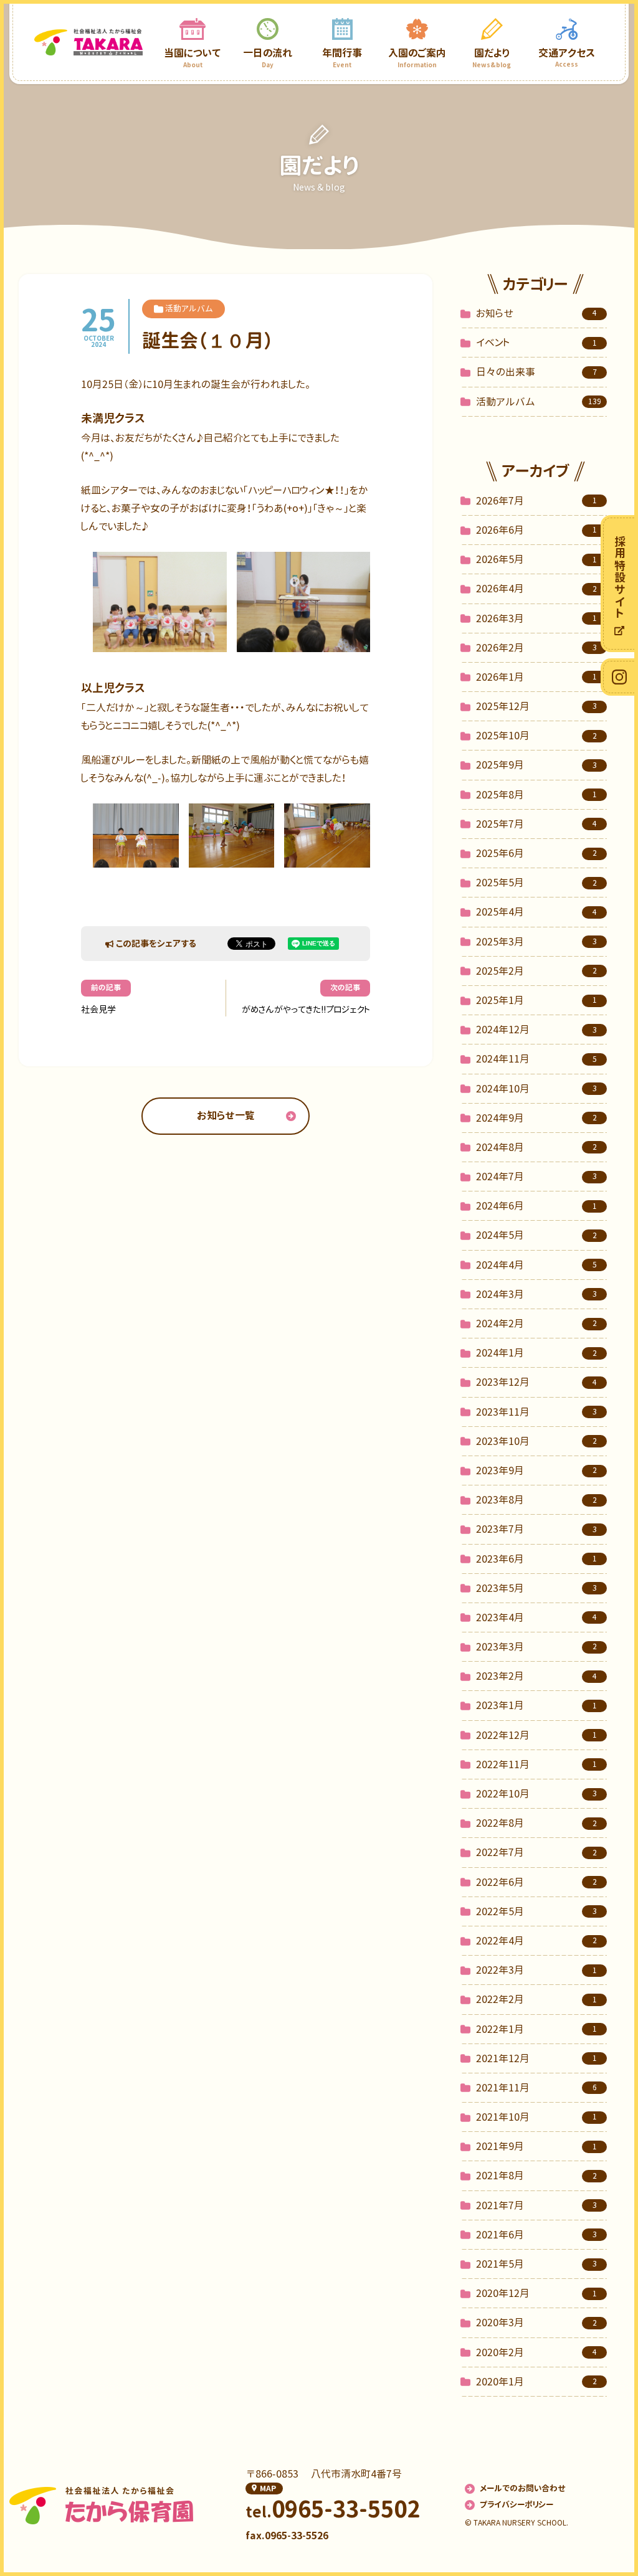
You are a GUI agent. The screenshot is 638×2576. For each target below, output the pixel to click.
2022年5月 (536, 1911)
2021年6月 (536, 2235)
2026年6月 (536, 530)
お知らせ (536, 313)
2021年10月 (536, 2117)
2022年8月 (536, 1823)
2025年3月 (536, 942)
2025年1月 (536, 1000)
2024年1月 (536, 1353)
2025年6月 (536, 853)
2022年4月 (536, 1941)
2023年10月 (536, 1441)
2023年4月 (536, 1617)
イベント (536, 343)
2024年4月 (536, 1265)
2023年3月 (536, 1647)
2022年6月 (536, 1882)
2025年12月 (536, 706)
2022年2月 (536, 1999)
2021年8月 (536, 2176)
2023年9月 (536, 1470)
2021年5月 (536, 2264)
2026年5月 (536, 559)
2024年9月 (536, 1118)
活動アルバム (539, 402)
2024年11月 (536, 1059)
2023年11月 (536, 1412)
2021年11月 (536, 2088)
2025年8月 (536, 795)
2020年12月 (536, 2293)
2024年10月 (536, 1089)
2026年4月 (536, 589)
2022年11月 (536, 1764)
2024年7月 (536, 1177)
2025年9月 (536, 765)
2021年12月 (536, 2058)
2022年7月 (536, 1852)
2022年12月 (536, 1735)
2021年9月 (536, 2146)
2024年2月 (536, 1324)
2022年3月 (536, 1970)
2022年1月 (536, 2029)
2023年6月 (536, 1559)
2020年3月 (536, 2323)
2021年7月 (536, 2205)
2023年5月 (536, 1588)
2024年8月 (536, 1147)
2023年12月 (536, 1382)
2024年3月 (536, 1294)
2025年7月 (536, 824)
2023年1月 (536, 1705)
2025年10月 (536, 736)
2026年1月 (536, 677)
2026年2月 (536, 648)
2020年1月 (536, 2382)
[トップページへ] (88, 42)
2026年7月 (536, 501)
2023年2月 (536, 1676)
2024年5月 (536, 1235)
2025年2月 (536, 971)
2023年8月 (536, 1500)
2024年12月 (536, 1030)
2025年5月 (536, 883)
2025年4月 (536, 912)
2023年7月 (536, 1529)
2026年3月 (536, 618)
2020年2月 (536, 2352)
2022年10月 (536, 1794)
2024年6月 (536, 1206)
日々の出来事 (536, 372)
